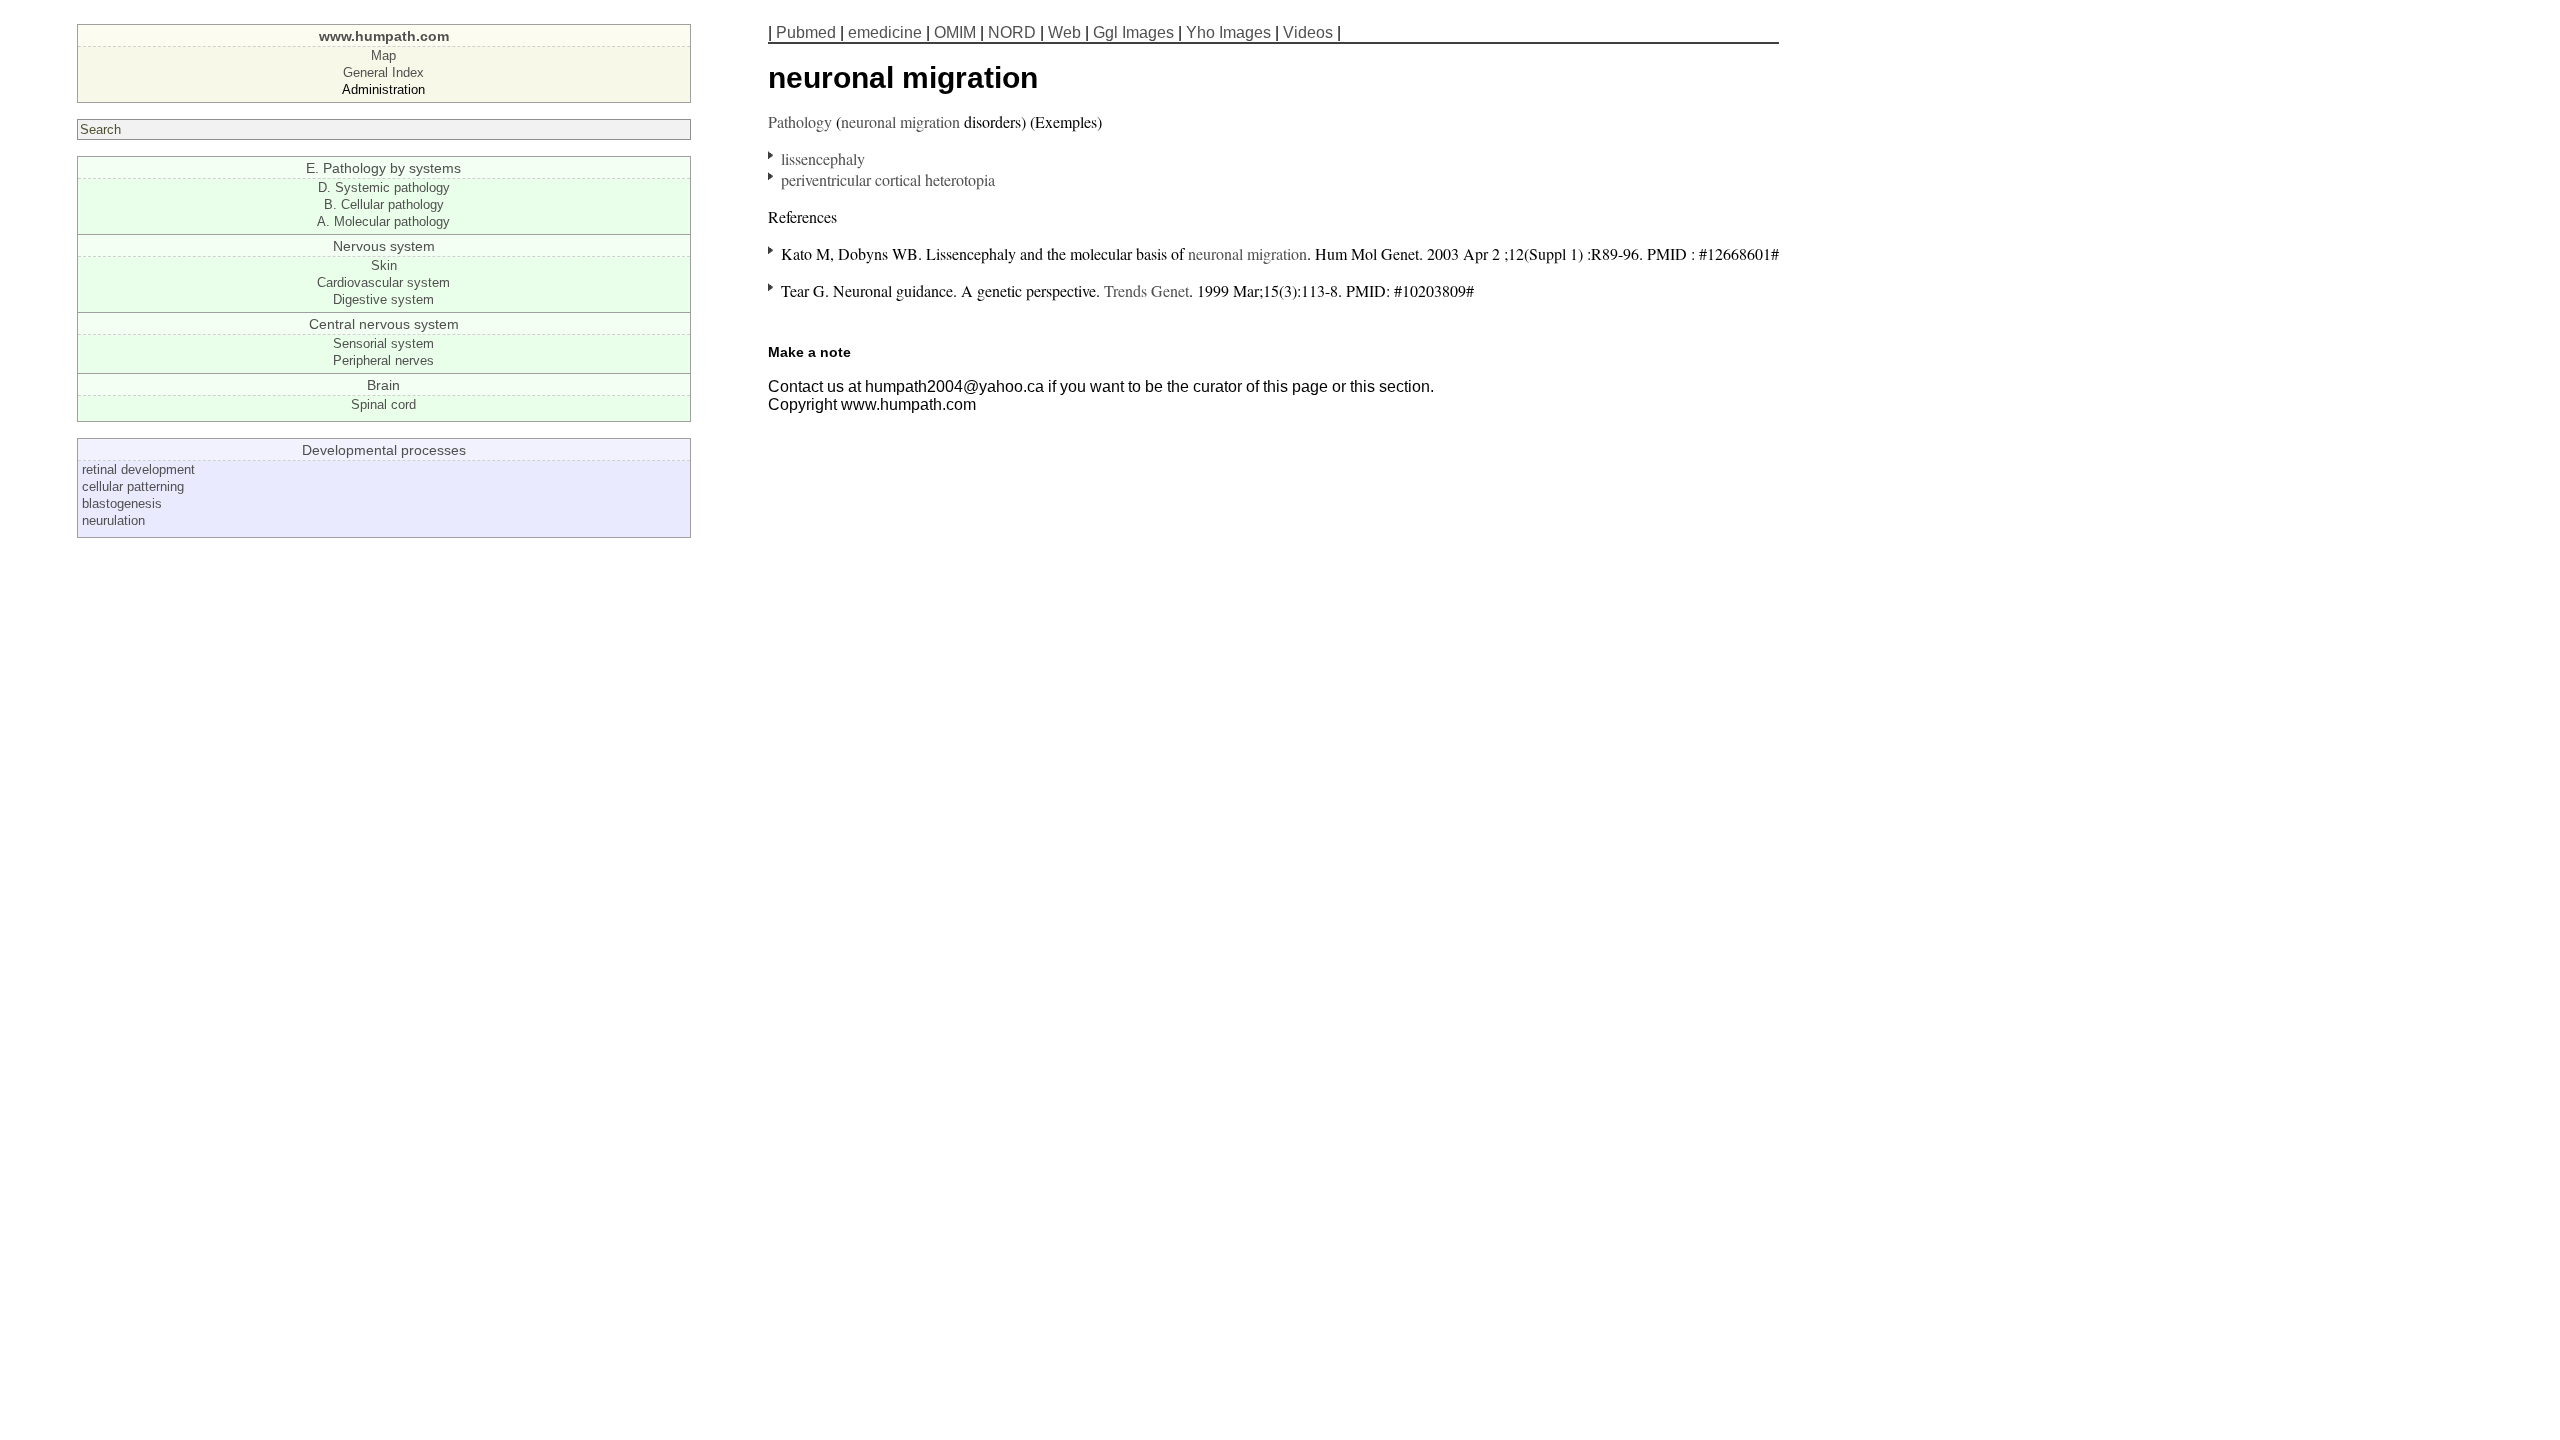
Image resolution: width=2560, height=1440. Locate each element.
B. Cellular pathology (384, 204)
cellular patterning (133, 486)
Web (1064, 32)
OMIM (955, 32)
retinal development (138, 469)
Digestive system (383, 299)
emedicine (885, 32)
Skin (384, 265)
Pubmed (806, 32)
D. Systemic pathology (384, 187)
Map (383, 55)
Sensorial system (383, 343)
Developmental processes (384, 450)
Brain (383, 385)
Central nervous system (384, 324)
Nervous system (384, 246)
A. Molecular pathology (383, 221)
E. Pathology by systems (383, 168)
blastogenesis (122, 503)
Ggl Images (1133, 32)
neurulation (113, 520)
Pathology (800, 121)
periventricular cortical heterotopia (888, 179)
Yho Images (1228, 32)
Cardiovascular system (383, 282)
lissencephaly (823, 158)
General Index (383, 72)
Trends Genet (1146, 290)
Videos (1308, 32)
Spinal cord (383, 404)
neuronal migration (900, 121)
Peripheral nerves (383, 360)
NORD (1012, 32)
